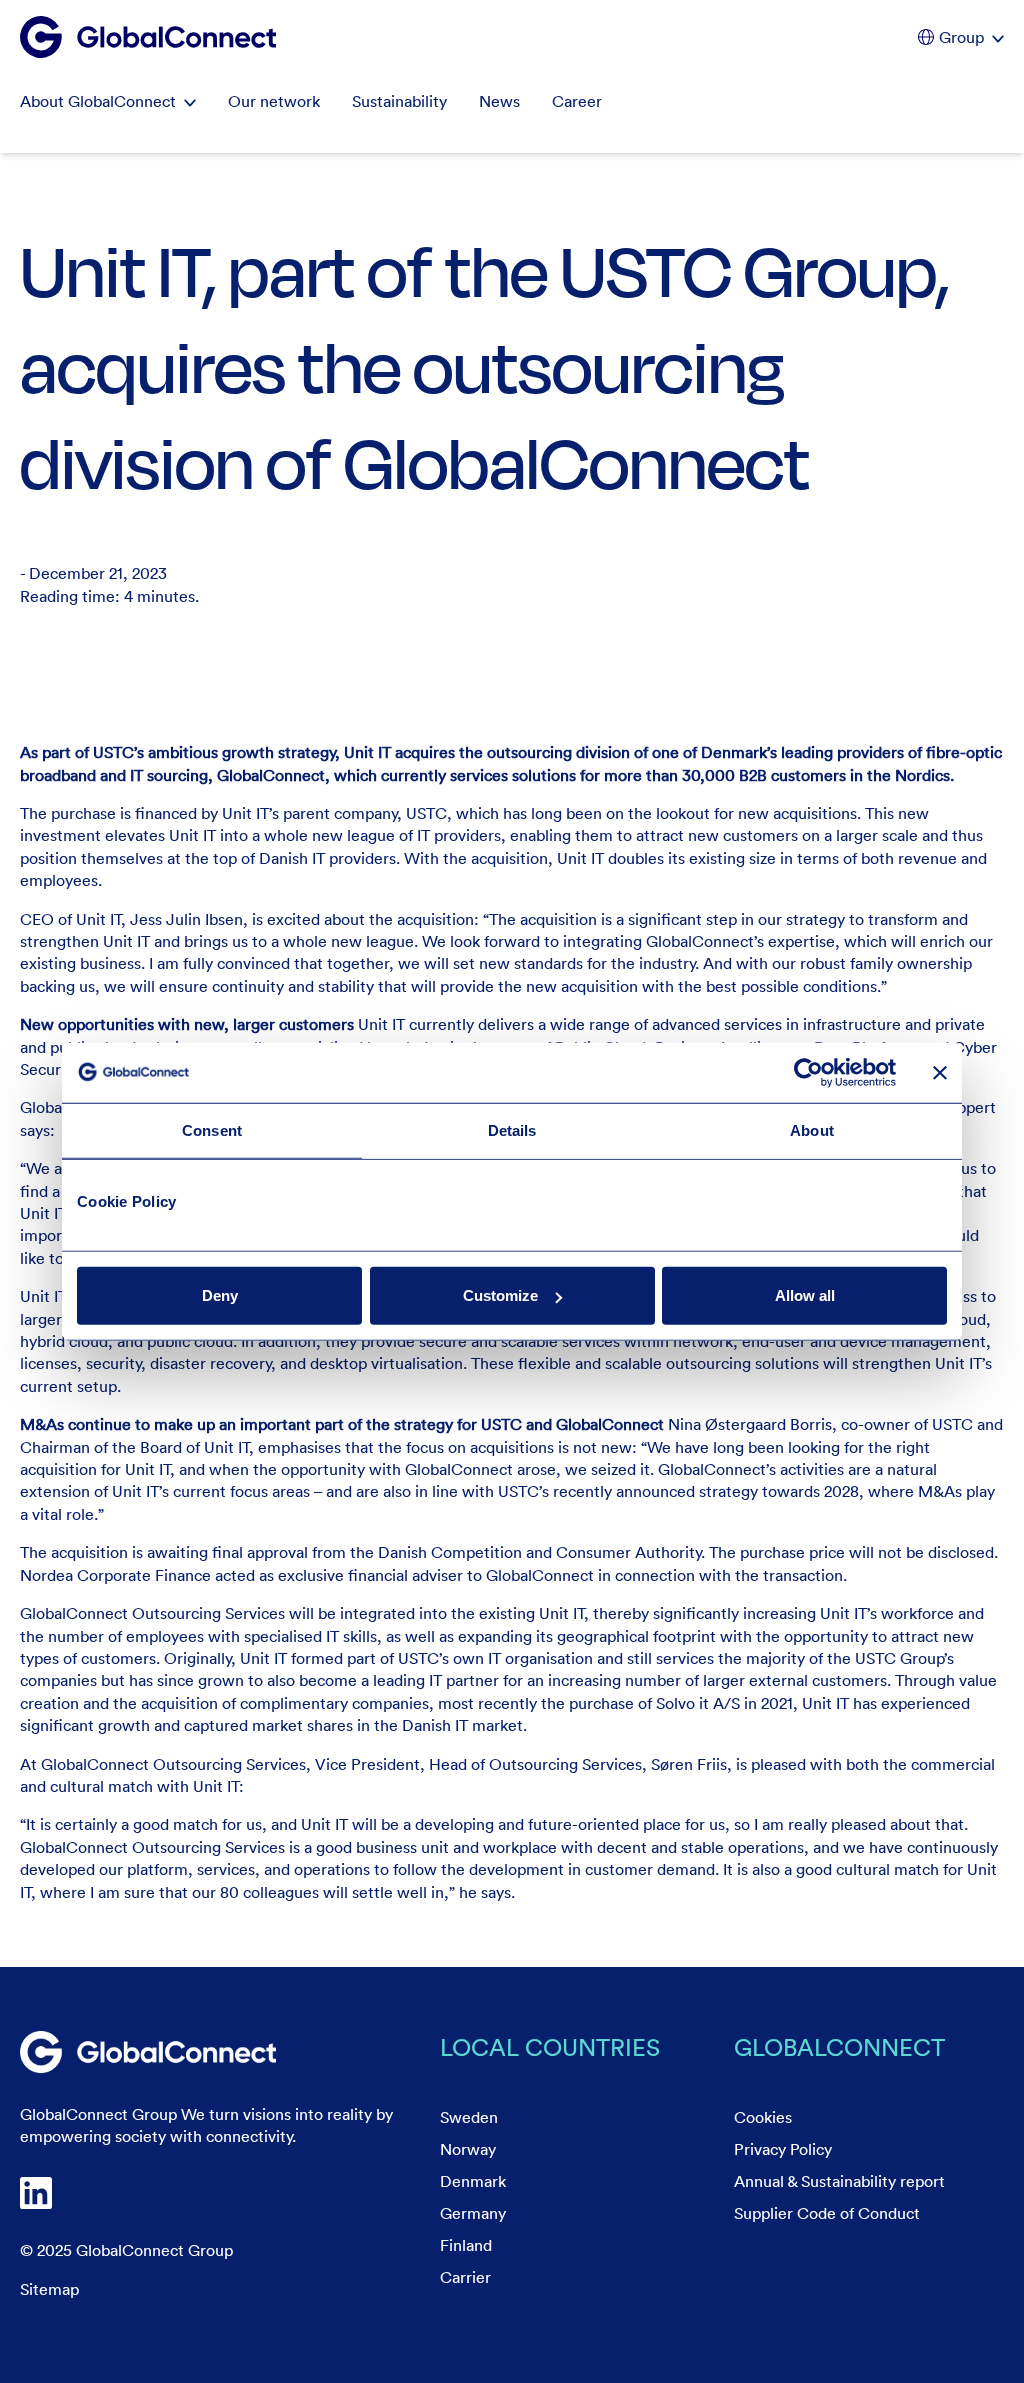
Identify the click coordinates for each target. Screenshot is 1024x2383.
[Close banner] (940, 1072)
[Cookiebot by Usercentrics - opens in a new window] (808, 1072)
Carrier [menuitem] (465, 2277)
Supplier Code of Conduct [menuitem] (827, 2213)
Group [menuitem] (961, 37)
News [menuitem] (499, 101)
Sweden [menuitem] (469, 2117)
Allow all (805, 1295)
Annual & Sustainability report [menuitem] (839, 2181)
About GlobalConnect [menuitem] (98, 101)
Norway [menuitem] (468, 2149)
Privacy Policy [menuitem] (783, 2149)
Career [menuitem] (577, 101)
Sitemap (49, 2289)
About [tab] (812, 1129)
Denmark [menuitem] (473, 2181)
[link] (148, 2052)
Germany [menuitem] (473, 2213)
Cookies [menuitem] (763, 2117)
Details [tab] (512, 1129)
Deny (220, 1295)
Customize (500, 1295)
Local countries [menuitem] (550, 2046)
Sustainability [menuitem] (399, 101)
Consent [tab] (212, 1129)
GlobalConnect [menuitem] (839, 2046)
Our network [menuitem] (274, 101)
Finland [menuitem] (466, 2245)
